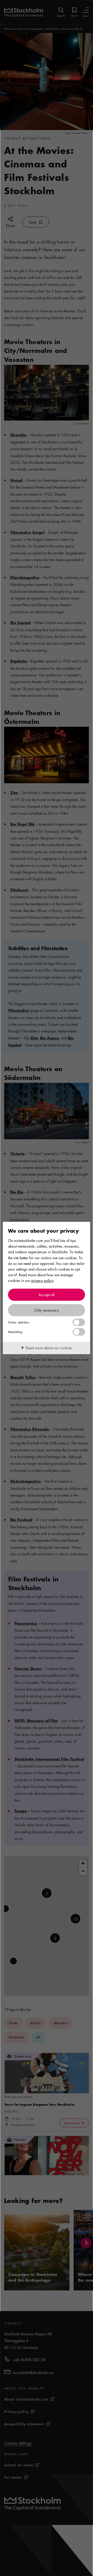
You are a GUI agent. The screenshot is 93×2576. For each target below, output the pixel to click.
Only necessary (47, 1310)
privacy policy (42, 1280)
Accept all (47, 1295)
